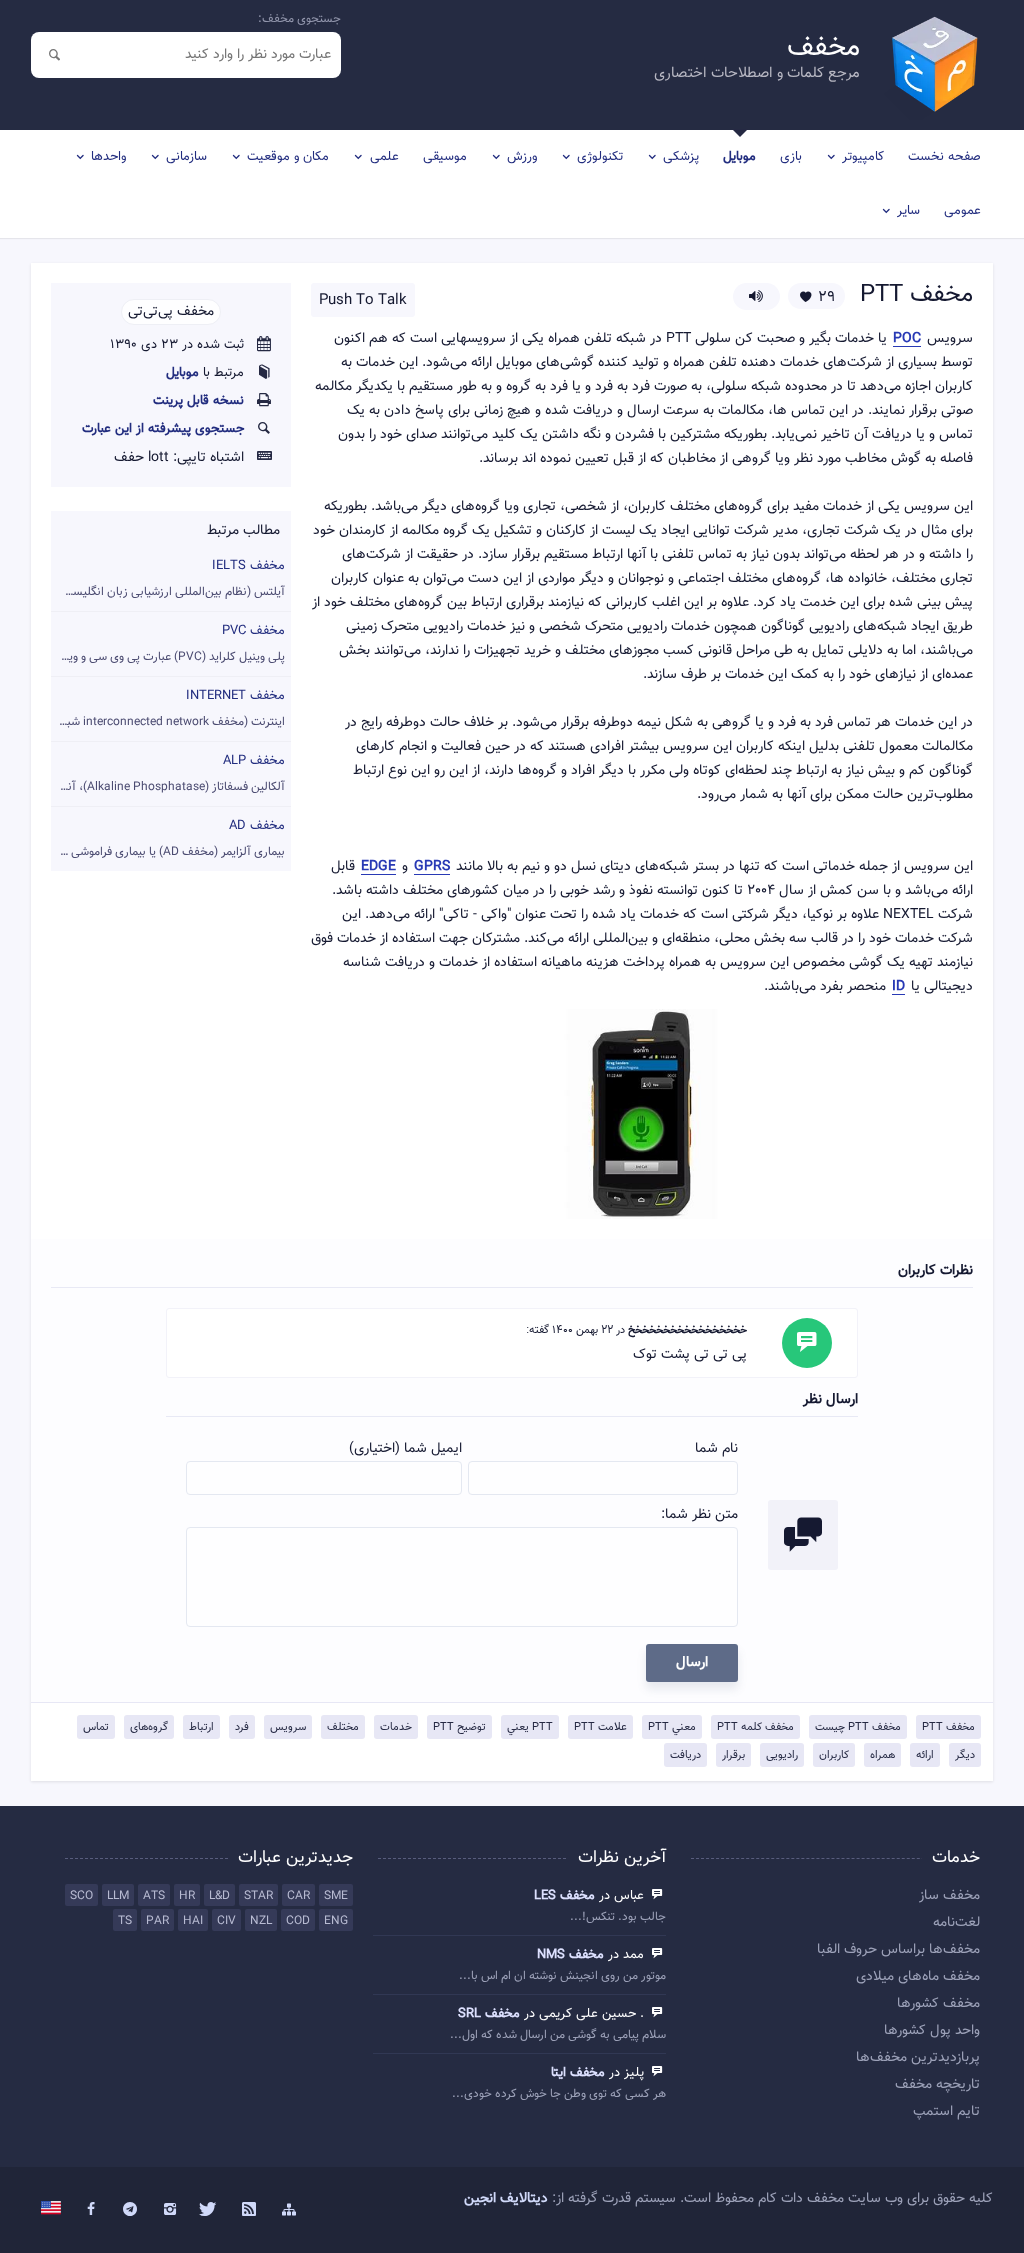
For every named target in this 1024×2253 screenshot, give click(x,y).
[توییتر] (210, 2210)
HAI (193, 1921)
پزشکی (681, 157)
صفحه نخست (944, 157)
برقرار (733, 1755)
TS (125, 1921)
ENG (336, 1921)
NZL (261, 1921)
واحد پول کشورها (931, 2031)
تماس (96, 1727)
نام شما (716, 1449)
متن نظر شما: (699, 1515)
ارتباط (201, 1727)
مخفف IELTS (168, 578)
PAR (157, 1921)
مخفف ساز (949, 1896)
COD (298, 1921)
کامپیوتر (863, 157)
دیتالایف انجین (506, 2199)
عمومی (962, 211)
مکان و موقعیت (288, 157)
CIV (226, 1921)
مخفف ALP (168, 773)
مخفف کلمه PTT (755, 1727)
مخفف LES (564, 1896)
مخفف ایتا (578, 2073)
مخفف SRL (489, 2014)
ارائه (925, 1755)
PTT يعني (530, 1727)
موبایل (739, 157)
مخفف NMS (570, 1955)
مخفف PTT (948, 1727)
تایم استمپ (946, 2112)
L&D (219, 1896)
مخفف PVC (168, 643)
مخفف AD (168, 838)
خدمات (396, 1727)
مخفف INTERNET (168, 708)
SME (336, 1896)
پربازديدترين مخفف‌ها (917, 2058)
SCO (81, 1896)
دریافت (685, 1755)
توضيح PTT (459, 1727)
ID (898, 987)
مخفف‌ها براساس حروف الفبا (898, 1950)
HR (187, 1896)
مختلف (343, 1727)
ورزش (522, 157)
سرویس (288, 1727)
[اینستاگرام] (170, 2210)
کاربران (834, 1755)
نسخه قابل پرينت (198, 401)
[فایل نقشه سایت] (289, 2210)
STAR (258, 1896)
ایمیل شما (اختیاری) (405, 1449)
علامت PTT (600, 1727)
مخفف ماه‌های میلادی (917, 1977)
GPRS (432, 867)
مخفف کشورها (938, 2004)
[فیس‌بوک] (91, 2210)
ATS (154, 1896)
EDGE (378, 867)
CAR (298, 1896)
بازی (791, 157)
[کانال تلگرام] (130, 2210)
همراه (882, 1755)
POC (907, 339)
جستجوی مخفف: (299, 19)
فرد (242, 1727)
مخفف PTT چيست (858, 1727)
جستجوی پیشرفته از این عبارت (163, 429)
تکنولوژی (600, 157)
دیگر (965, 1755)
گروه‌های (149, 1727)
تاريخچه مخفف (937, 2085)
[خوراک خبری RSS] (249, 2210)
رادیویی (782, 1755)
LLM (118, 1896)
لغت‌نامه (956, 1923)
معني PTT (672, 1727)
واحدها (108, 157)
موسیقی (445, 157)
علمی (384, 157)
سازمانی (186, 157)
